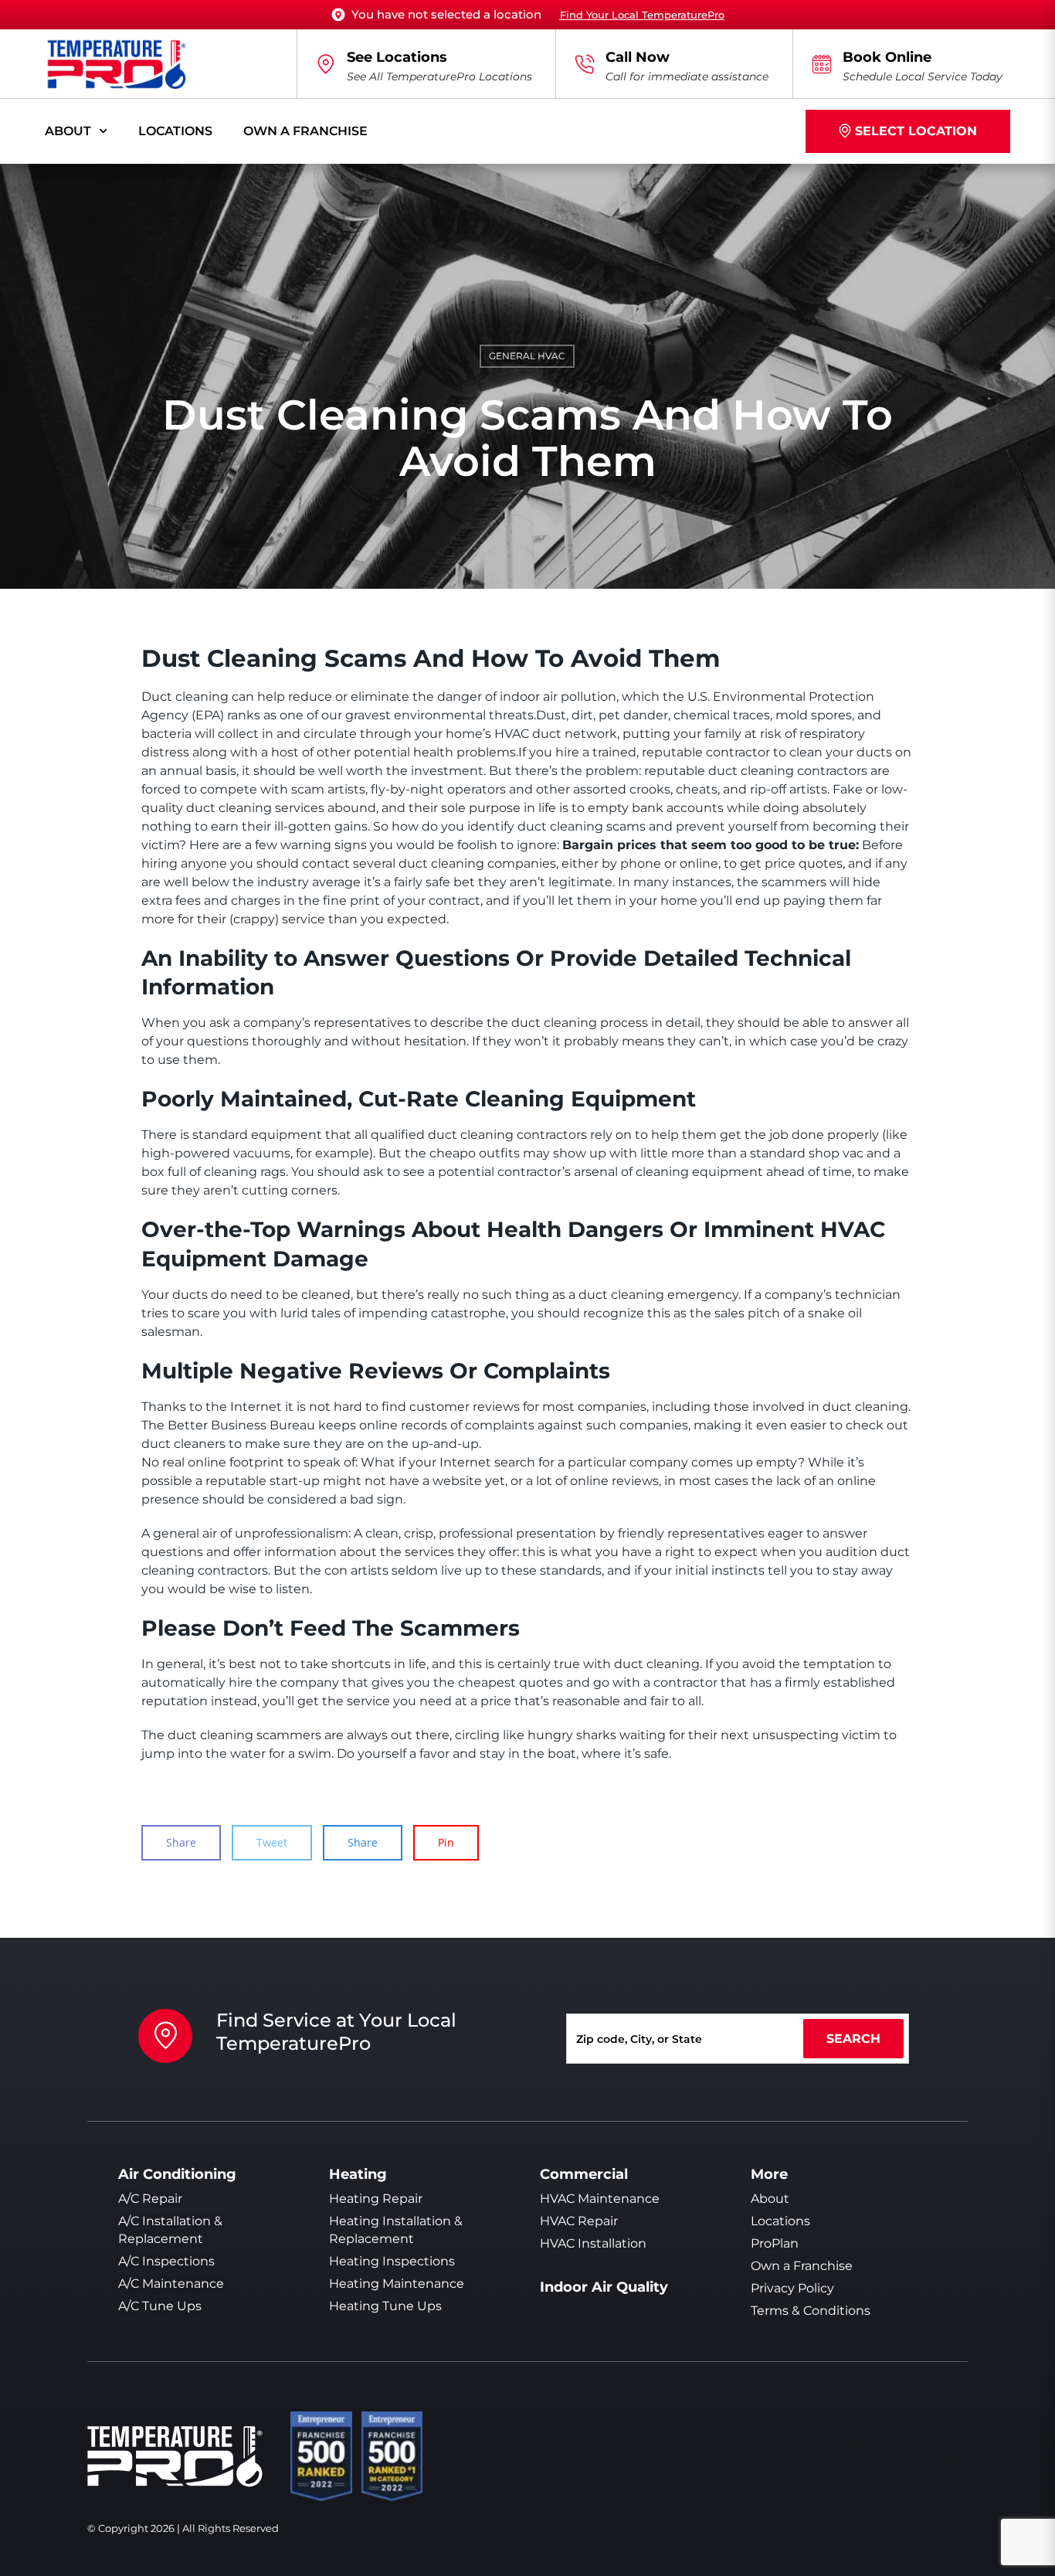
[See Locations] (326, 64)
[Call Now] (585, 64)
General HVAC (527, 356)
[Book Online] (822, 64)
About (68, 131)
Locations (175, 131)
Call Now (638, 57)
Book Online (887, 57)
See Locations (397, 57)
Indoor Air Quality (604, 2287)
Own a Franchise (305, 131)
